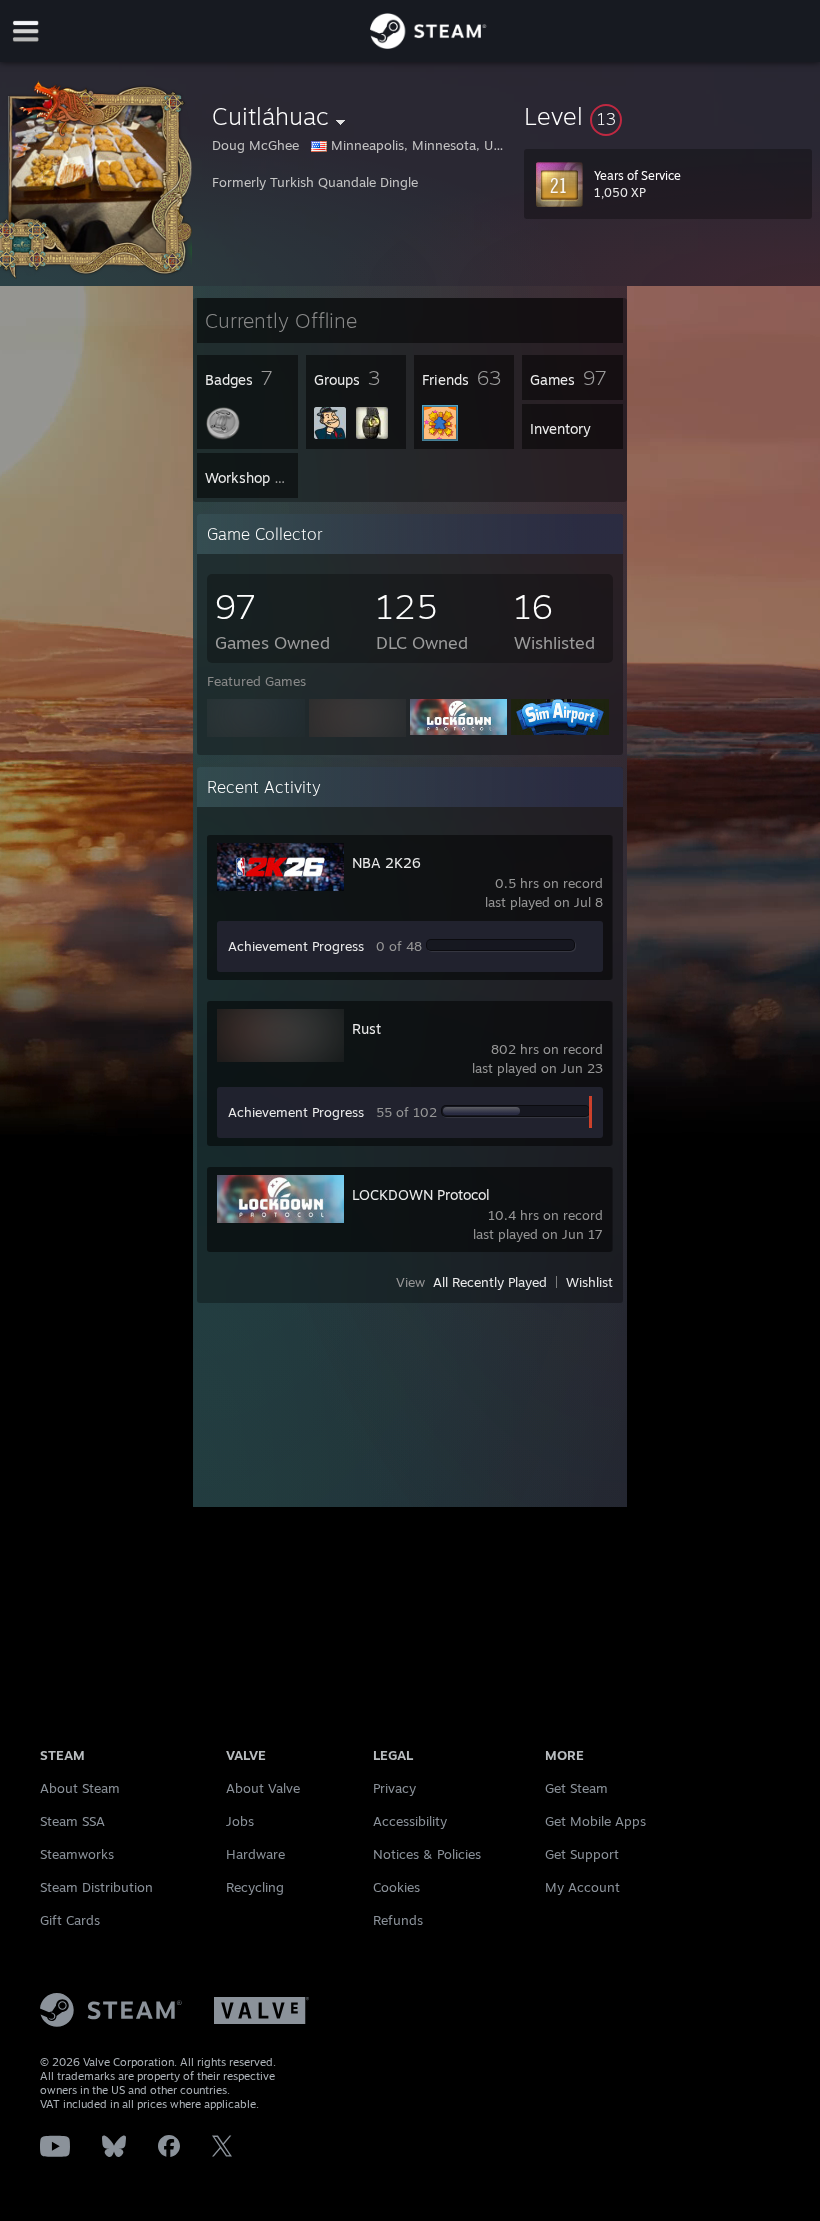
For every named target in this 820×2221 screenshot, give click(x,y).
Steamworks (77, 1854)
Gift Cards (70, 1920)
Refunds (398, 1920)
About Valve (263, 1788)
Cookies (396, 1887)
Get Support (582, 1854)
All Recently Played (490, 1282)
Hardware (255, 1854)
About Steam (80, 1788)
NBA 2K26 (386, 862)
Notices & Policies (427, 1854)
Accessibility (410, 1821)
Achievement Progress (296, 946)
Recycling (255, 1887)
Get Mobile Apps (595, 1821)
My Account (582, 1887)
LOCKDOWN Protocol (421, 1194)
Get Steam (576, 1788)
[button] (668, 116)
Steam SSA (72, 1821)
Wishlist (589, 1282)
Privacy (394, 1788)
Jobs (240, 1821)
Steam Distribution (96, 1887)
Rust (366, 1028)
